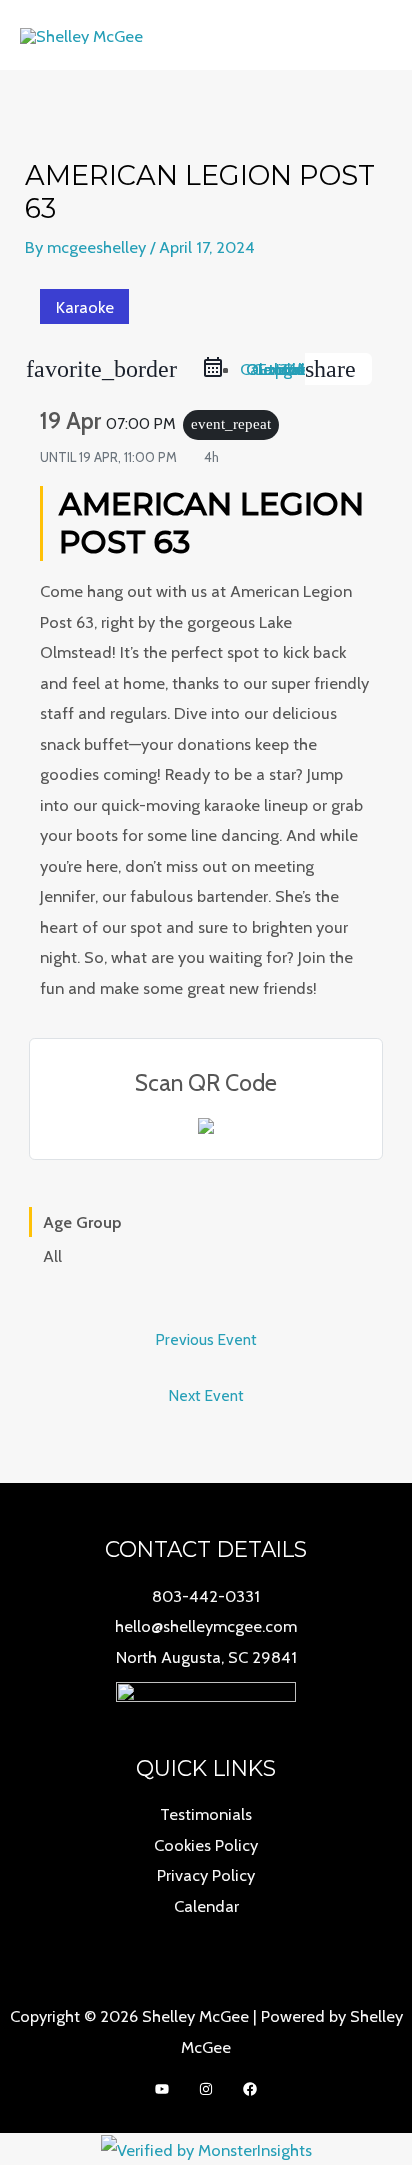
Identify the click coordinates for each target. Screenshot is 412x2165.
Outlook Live (275, 369)
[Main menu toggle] (370, 35)
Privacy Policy (206, 1875)
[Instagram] (206, 2089)
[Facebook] (250, 2089)
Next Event (206, 1395)
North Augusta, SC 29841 (206, 1657)
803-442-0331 (206, 1596)
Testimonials (206, 1814)
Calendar (206, 1906)
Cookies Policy (206, 1845)
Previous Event (206, 1339)
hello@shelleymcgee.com (206, 1626)
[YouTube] (162, 2089)
